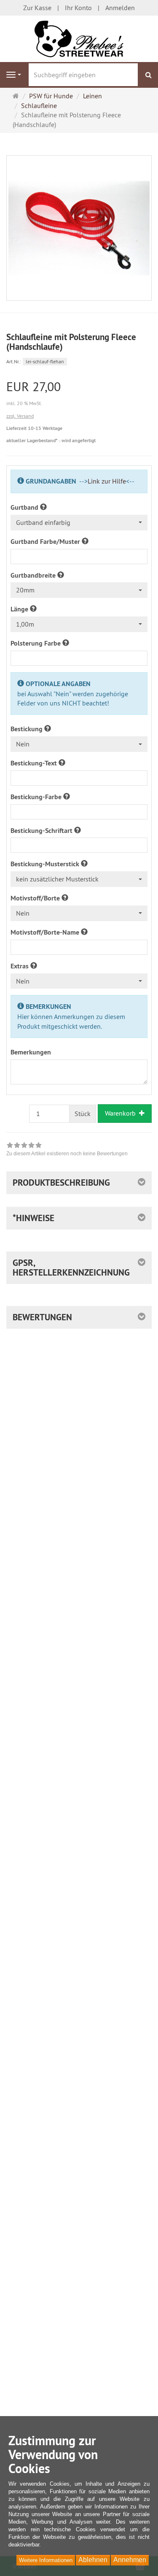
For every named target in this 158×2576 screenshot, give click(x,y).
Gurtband (25, 507)
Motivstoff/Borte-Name (46, 932)
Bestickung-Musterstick (46, 864)
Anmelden (120, 8)
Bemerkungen (31, 1052)
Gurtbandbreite (34, 575)
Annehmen (130, 2560)
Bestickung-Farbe (37, 797)
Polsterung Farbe (36, 643)
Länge (20, 609)
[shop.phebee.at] (79, 38)
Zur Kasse (37, 8)
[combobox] (79, 523)
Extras (20, 966)
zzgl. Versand (20, 416)
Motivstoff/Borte (36, 898)
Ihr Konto (78, 8)
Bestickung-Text (35, 763)
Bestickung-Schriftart (42, 831)
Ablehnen (93, 2560)
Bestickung (27, 729)
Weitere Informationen (46, 2560)
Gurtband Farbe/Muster (46, 542)
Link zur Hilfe (107, 481)
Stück (83, 1114)
